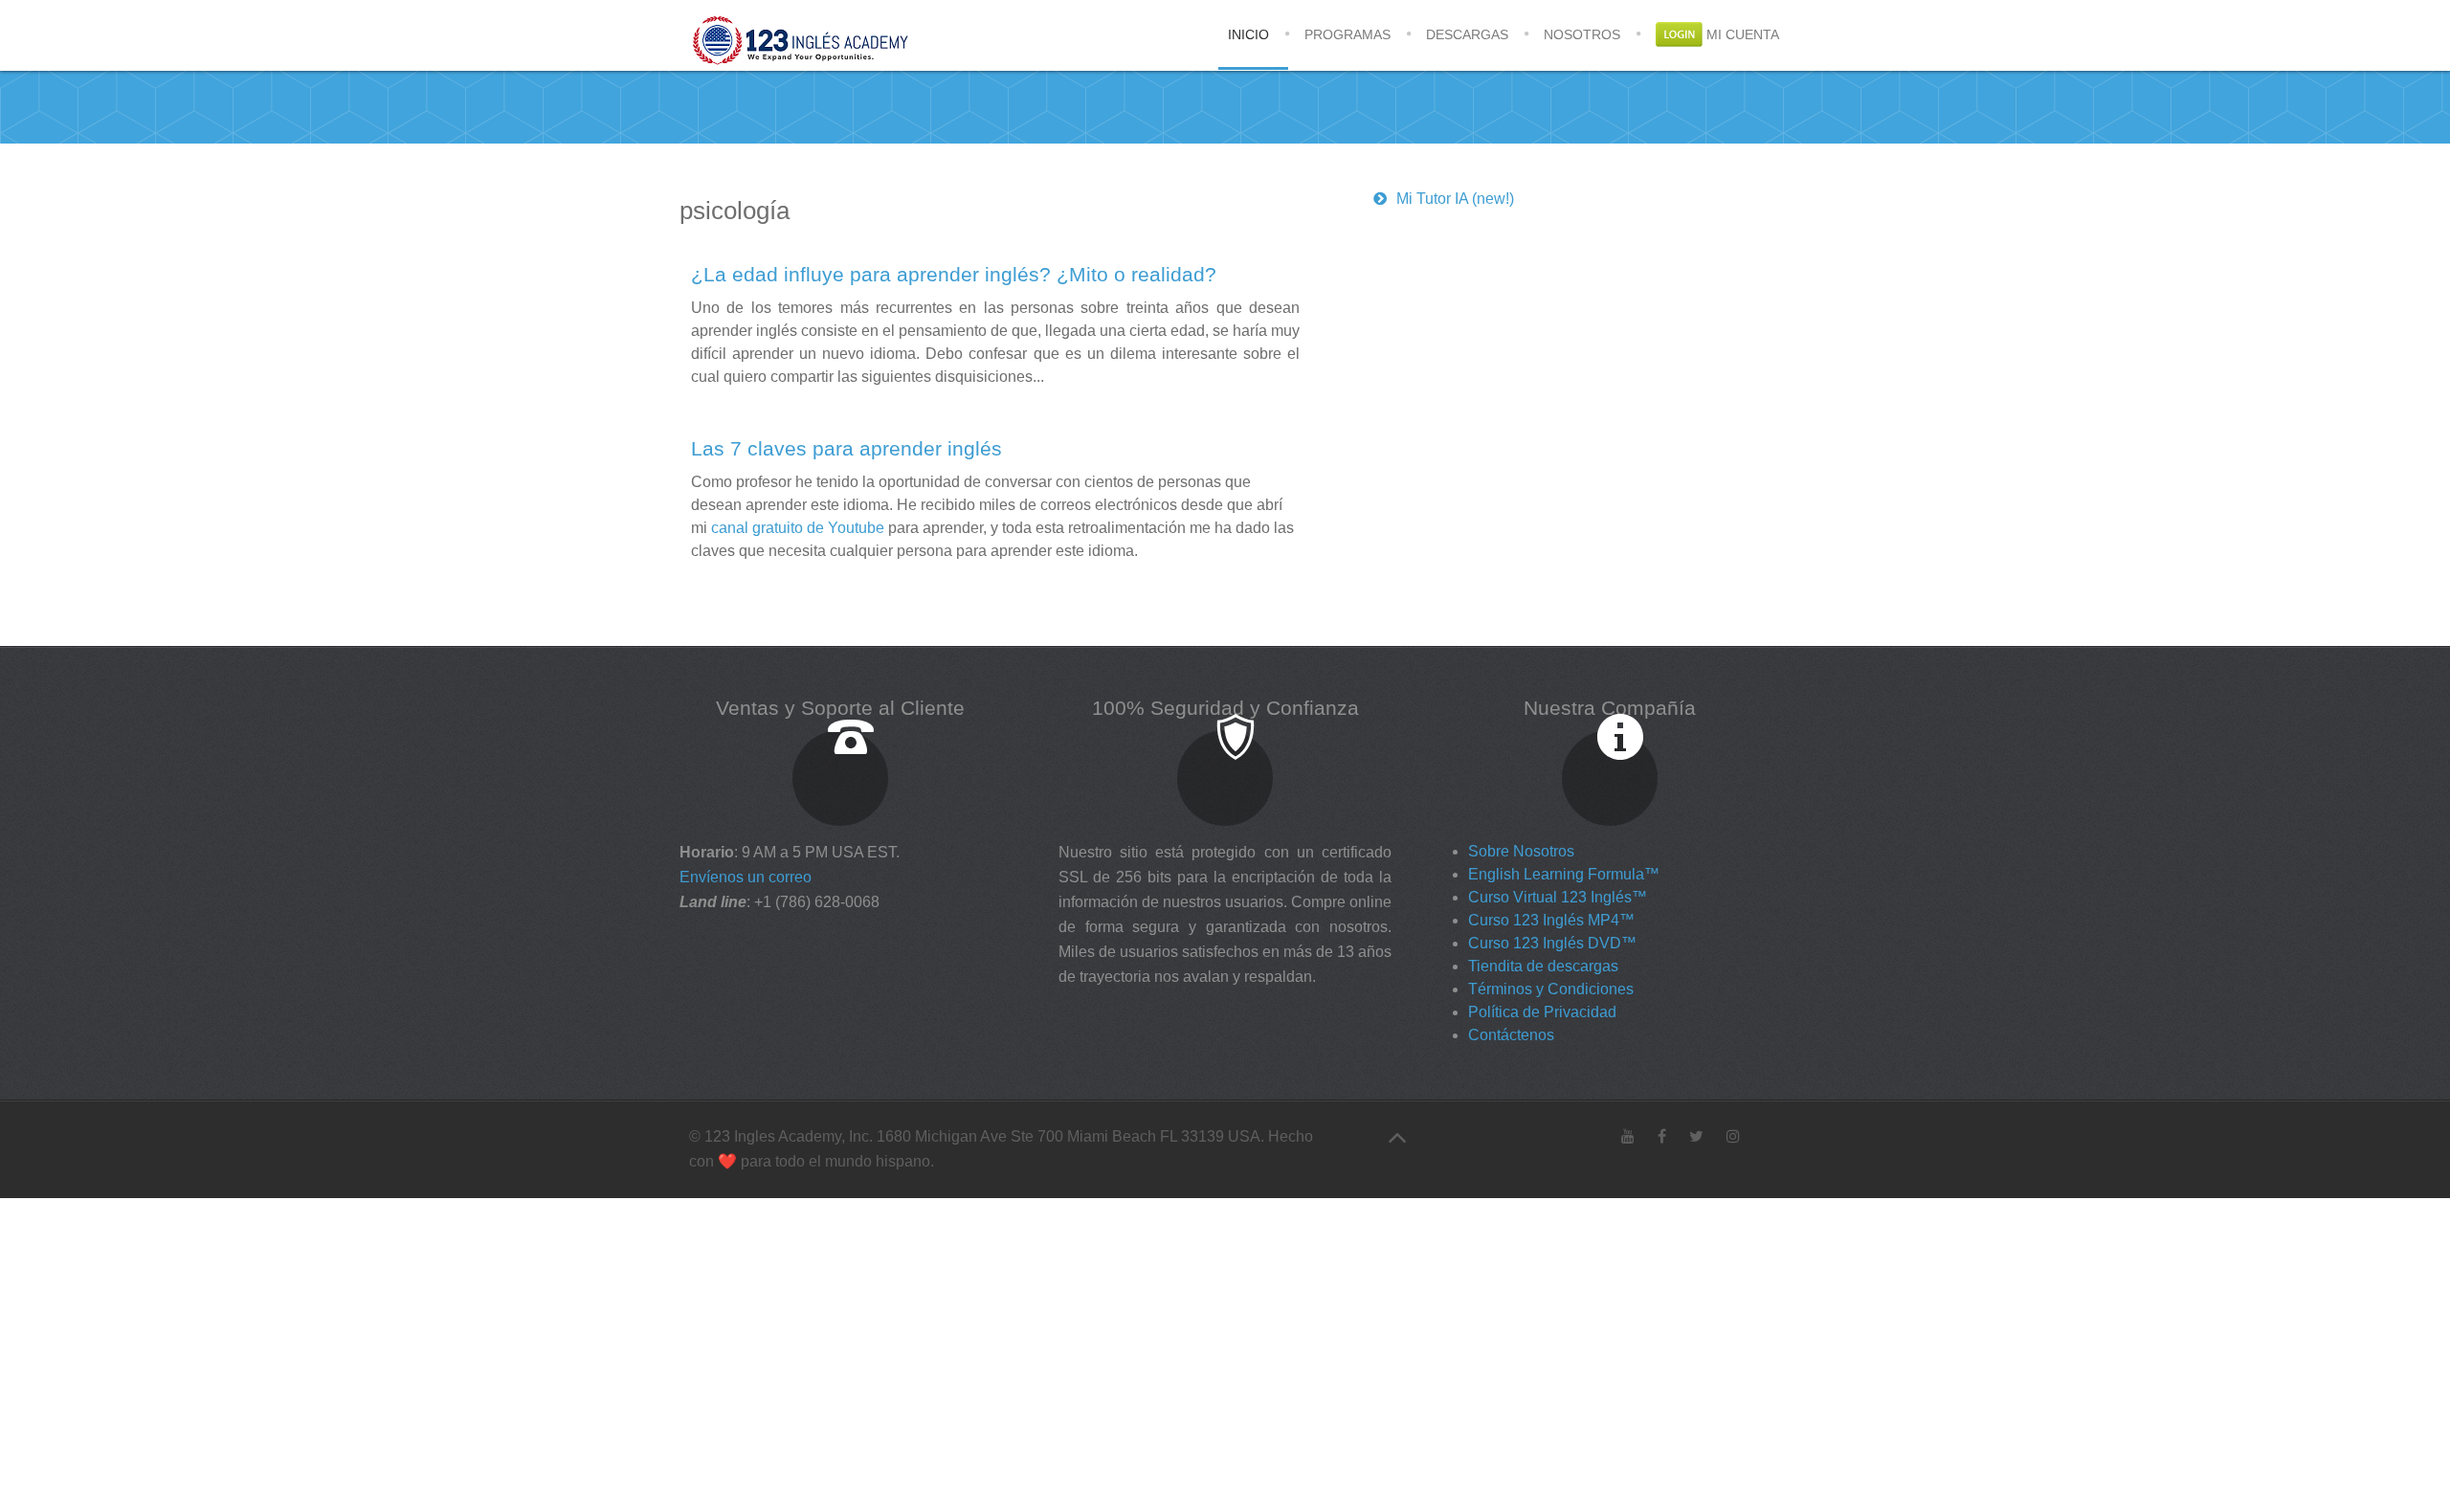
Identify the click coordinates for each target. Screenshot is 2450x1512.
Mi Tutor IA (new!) (1455, 199)
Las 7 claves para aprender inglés (846, 448)
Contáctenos (1511, 1035)
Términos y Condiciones (1551, 989)
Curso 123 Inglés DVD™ (1552, 943)
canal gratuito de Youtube (798, 528)
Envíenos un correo (746, 877)
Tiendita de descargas (1543, 966)
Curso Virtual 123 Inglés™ (1558, 897)
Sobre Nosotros (1521, 851)
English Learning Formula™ (1564, 874)
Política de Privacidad (1542, 1012)
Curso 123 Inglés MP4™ (1551, 920)
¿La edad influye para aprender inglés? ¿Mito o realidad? (954, 274)
